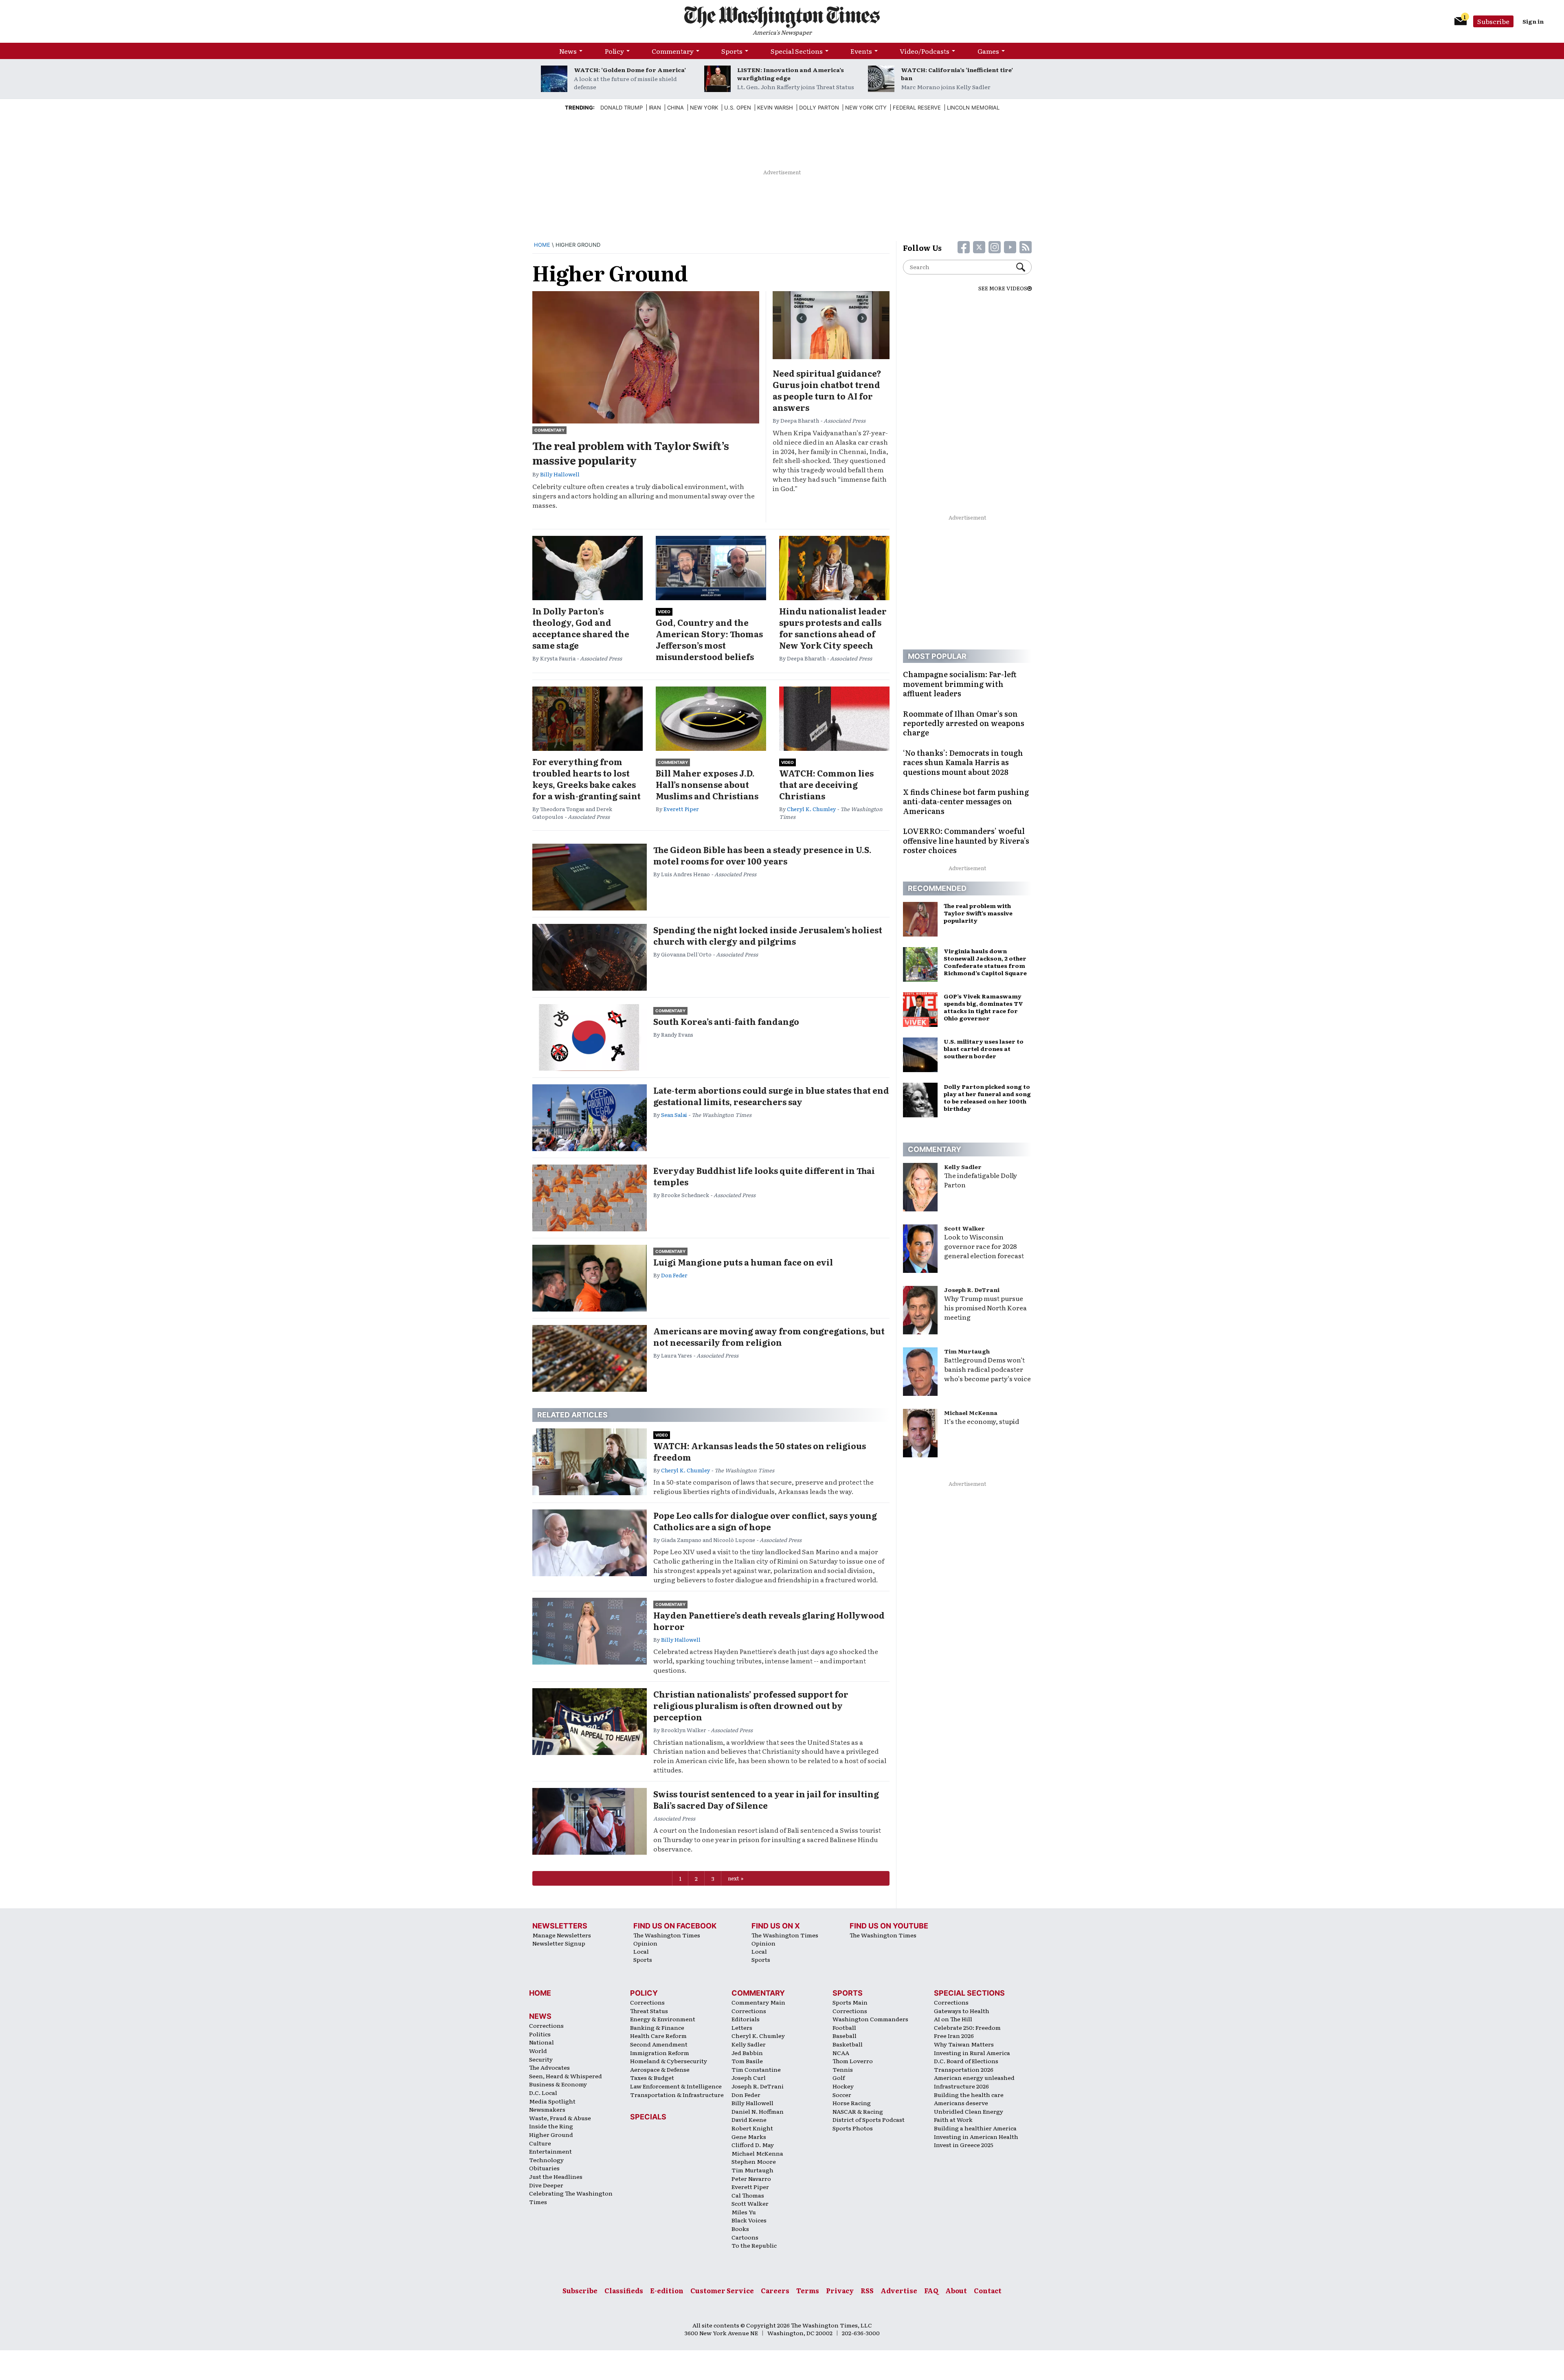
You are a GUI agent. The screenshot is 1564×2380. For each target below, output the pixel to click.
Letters (742, 2027)
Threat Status (649, 2011)
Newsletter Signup (559, 1943)
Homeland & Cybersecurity (669, 2061)
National (541, 2042)
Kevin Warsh (775, 107)
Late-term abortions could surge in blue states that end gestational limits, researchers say (771, 1096)
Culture (540, 2143)
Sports (732, 51)
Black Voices (749, 2220)
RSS (867, 2290)
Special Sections (797, 51)
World (538, 2051)
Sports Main (850, 2002)
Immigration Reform (660, 2053)
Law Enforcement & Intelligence (676, 2086)
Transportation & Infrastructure (677, 2095)
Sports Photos (853, 2128)
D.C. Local (543, 2093)
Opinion (645, 1943)
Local (641, 1951)
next (734, 1878)
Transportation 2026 (964, 2069)
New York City (866, 107)
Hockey (843, 2086)
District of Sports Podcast (869, 2119)
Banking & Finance (657, 2027)
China (675, 107)
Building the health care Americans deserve (969, 2099)
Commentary (673, 51)
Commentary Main (758, 2002)
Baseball (845, 2036)
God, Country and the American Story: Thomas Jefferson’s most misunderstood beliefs (709, 639)
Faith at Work (953, 2119)
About (956, 2290)
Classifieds (624, 2290)
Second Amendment (659, 2044)
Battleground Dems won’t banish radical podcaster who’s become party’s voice (987, 1369)
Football (844, 2027)
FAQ (931, 2290)
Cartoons (745, 2237)
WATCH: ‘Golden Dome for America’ (630, 70)
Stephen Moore (754, 2161)
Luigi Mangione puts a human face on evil (743, 1262)
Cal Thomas (748, 2195)
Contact (988, 2290)
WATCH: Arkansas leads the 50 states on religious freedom (760, 1451)
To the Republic (754, 2245)
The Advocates (549, 2067)
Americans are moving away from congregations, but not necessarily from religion (769, 1336)
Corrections (546, 2025)
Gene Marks (749, 2137)
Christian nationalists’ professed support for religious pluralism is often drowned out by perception (751, 1705)
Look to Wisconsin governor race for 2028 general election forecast (984, 1246)
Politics (540, 2034)
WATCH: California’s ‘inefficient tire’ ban (957, 74)
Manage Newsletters (562, 1935)
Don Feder (674, 1275)
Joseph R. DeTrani (972, 1290)
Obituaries (544, 2168)
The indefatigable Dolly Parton (981, 1180)
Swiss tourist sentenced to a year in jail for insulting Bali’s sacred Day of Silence (766, 1799)
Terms (808, 2290)
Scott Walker (964, 1228)
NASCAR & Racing (858, 2111)
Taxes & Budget (652, 2077)
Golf (839, 2077)
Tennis (843, 2069)
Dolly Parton (819, 107)
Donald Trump (622, 107)
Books (740, 2229)
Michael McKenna (971, 1413)
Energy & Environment (663, 2019)
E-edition (667, 2290)
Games (988, 51)
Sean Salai (674, 1115)
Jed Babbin (747, 2053)
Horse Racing (852, 2103)
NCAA (841, 2053)
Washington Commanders (870, 2019)
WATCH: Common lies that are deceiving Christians (826, 784)
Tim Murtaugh (967, 1351)
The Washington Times (667, 1935)
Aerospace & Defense (660, 2069)
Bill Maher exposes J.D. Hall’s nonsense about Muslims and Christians (707, 784)
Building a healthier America (975, 2128)
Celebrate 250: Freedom (967, 2027)
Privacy (840, 2290)
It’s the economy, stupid (982, 1421)
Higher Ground (551, 2134)
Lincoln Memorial (973, 107)
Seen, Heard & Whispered (566, 2076)
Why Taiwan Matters (964, 2044)
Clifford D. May (753, 2145)
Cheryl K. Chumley (811, 809)
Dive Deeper (546, 2185)
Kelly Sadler (963, 1167)
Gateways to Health (962, 2011)
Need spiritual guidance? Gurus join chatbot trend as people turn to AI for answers (827, 390)
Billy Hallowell (560, 474)
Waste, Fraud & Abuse (560, 2118)
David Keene (749, 2119)
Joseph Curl (749, 2077)
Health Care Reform (658, 2036)
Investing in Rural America (972, 2053)
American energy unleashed (974, 2077)
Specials (648, 2117)
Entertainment (550, 2151)
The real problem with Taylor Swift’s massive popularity (631, 453)
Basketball (848, 2044)
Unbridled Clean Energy (969, 2111)
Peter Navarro (751, 2178)
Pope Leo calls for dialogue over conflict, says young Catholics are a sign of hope (765, 1521)
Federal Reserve (917, 107)
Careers (775, 2290)
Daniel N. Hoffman (758, 2111)
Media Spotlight (552, 2101)
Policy (614, 51)
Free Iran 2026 (954, 2036)
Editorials (746, 2019)
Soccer (842, 2095)
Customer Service (722, 2290)
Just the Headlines (556, 2176)
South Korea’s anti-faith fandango (726, 1021)
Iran (655, 107)
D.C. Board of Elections (966, 2061)
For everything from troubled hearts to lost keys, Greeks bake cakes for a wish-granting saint (586, 779)
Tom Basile (747, 2061)
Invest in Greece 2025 (964, 2145)
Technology (546, 2160)
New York (704, 107)
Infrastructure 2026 (961, 2086)
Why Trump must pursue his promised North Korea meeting (985, 1307)
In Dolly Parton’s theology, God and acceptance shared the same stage (581, 628)
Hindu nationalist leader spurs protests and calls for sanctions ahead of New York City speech (833, 628)
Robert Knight (752, 2128)
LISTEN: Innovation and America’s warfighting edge (791, 74)
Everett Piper (681, 809)
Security (541, 2059)
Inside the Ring (551, 2126)
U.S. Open (738, 107)
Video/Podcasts (925, 51)
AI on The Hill (953, 2019)
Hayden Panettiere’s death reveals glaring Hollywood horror (769, 1621)
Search (1024, 267)
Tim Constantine (756, 2069)
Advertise (899, 2290)
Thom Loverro (853, 2061)
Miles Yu (744, 2212)
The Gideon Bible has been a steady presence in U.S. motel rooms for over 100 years (762, 855)
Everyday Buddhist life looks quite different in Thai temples (764, 1176)
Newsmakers (547, 2109)
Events (861, 51)
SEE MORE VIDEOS (1003, 288)
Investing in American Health (976, 2137)
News (568, 51)
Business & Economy (558, 2084)
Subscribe (1493, 21)
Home (542, 245)
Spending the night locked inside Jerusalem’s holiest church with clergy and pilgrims (768, 935)
